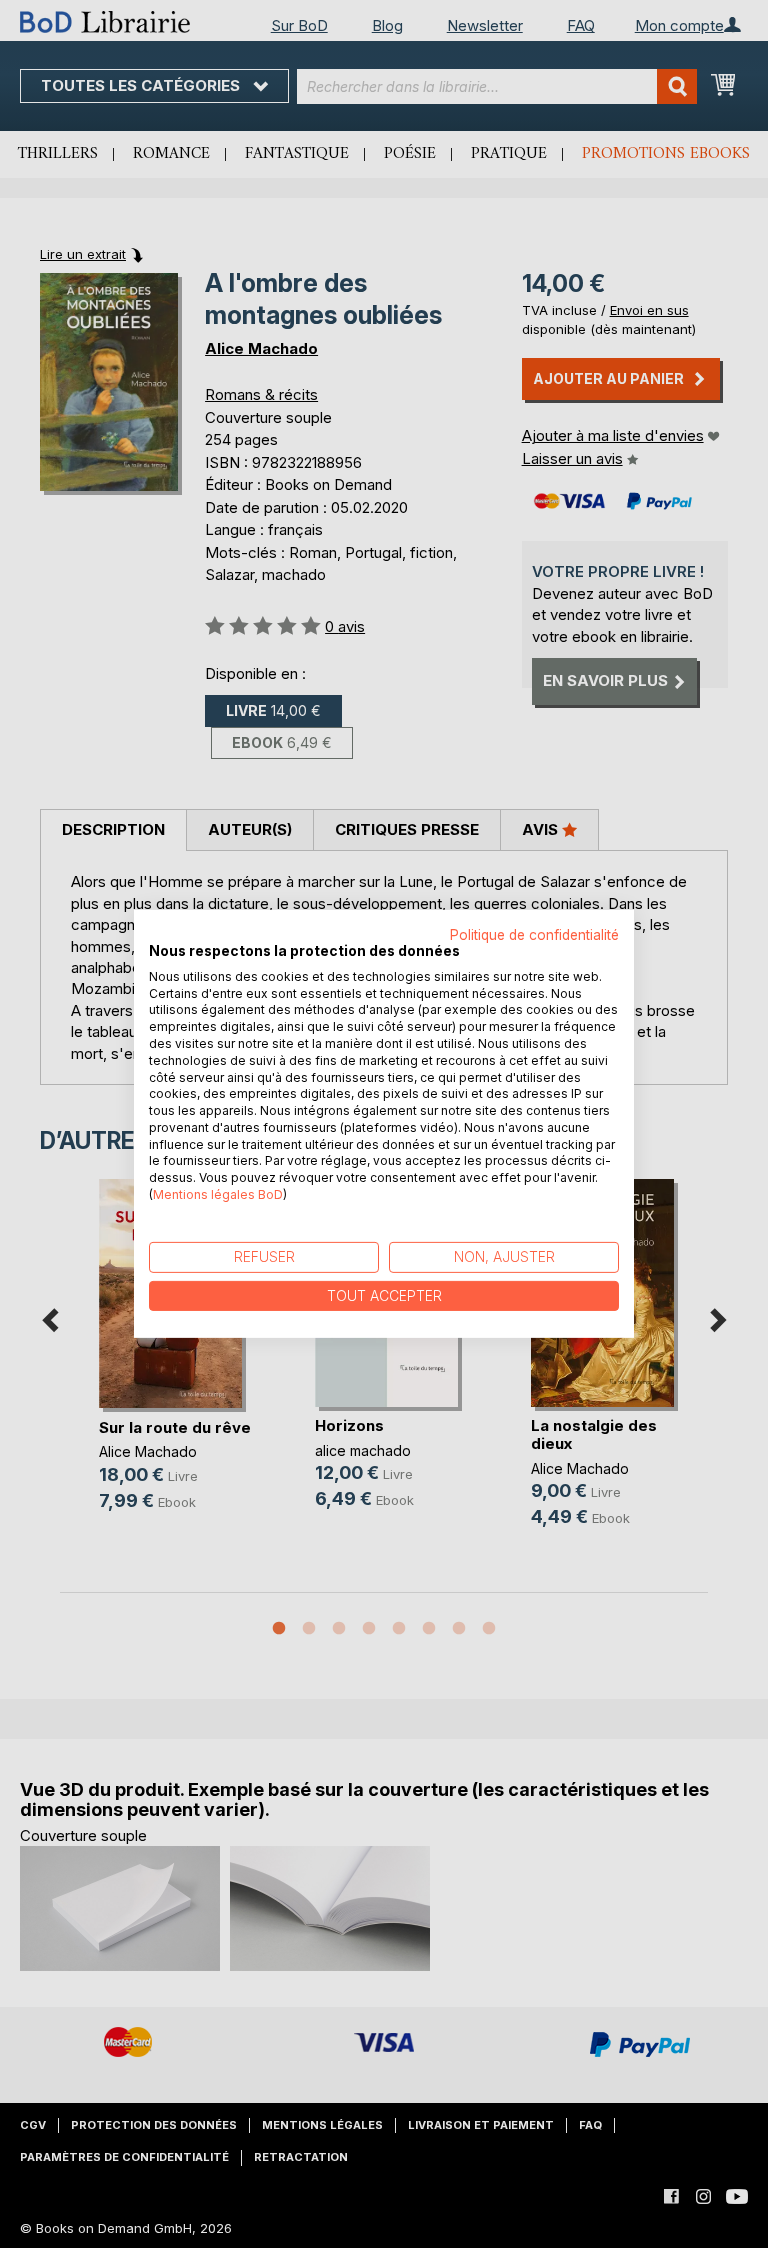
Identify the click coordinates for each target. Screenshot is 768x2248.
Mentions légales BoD (218, 1194)
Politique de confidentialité (534, 935)
